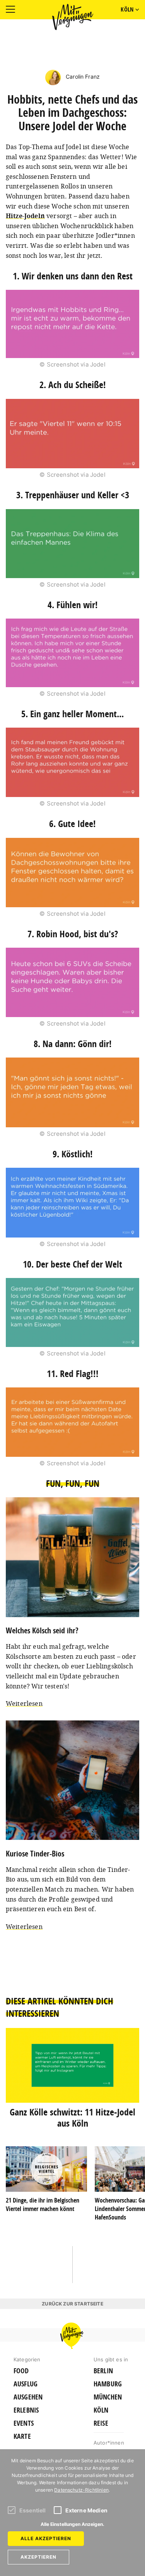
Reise (101, 2423)
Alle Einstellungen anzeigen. (72, 2524)
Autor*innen (109, 2443)
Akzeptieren (38, 2557)
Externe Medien (86, 2510)
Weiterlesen (24, 1703)
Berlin (103, 2371)
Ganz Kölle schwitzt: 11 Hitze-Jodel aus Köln (72, 2118)
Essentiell (33, 2510)
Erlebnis (26, 2410)
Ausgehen (28, 2397)
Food (21, 2371)
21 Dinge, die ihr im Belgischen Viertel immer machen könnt (43, 2204)
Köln (101, 2410)
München (108, 2397)
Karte (22, 2436)
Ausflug (26, 2384)
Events (24, 2423)
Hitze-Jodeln (25, 216)
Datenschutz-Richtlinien (81, 2490)
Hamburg (108, 2384)
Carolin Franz (82, 77)
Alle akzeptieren (46, 2538)
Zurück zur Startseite (72, 2304)
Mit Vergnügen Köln (73, 17)
